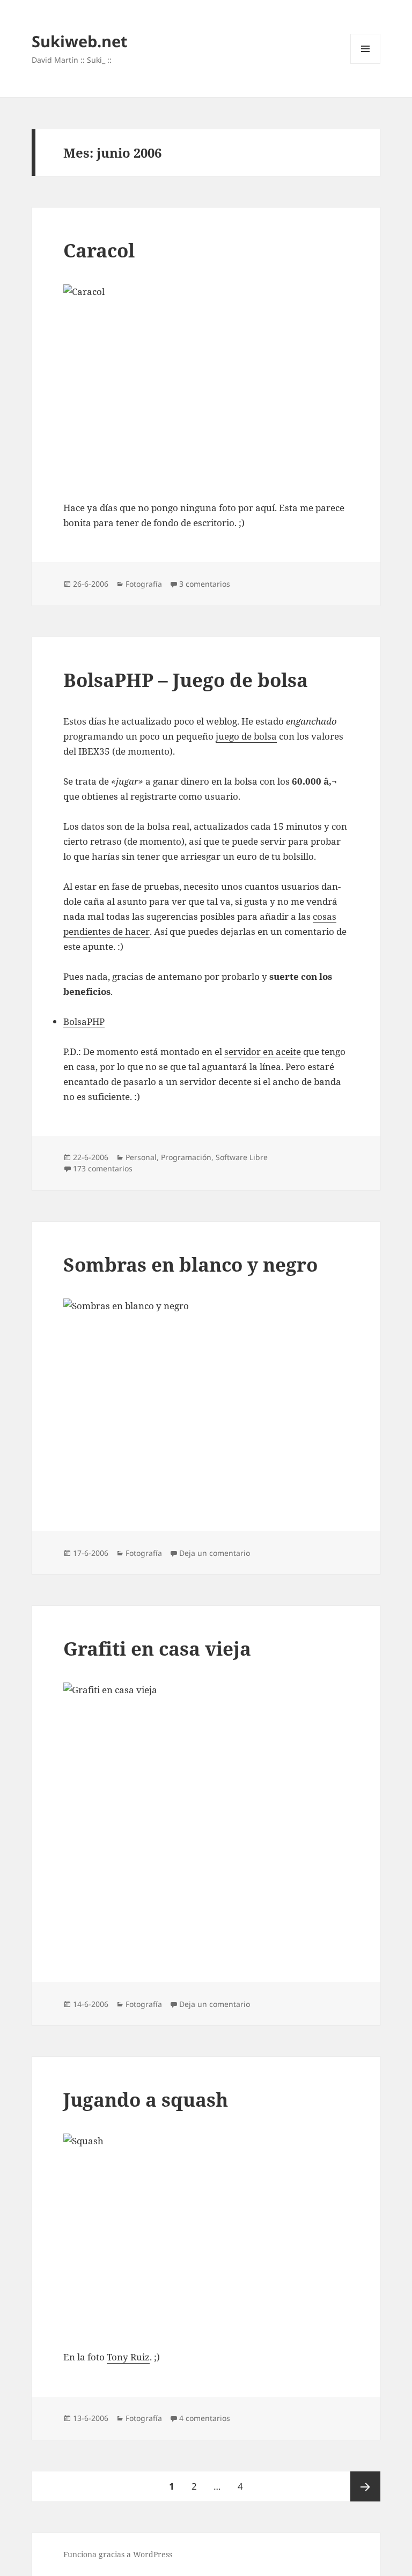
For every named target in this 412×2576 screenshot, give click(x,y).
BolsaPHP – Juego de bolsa (186, 680)
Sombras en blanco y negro (190, 1264)
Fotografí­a (144, 584)
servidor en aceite (263, 1051)
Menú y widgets (366, 64)
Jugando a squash (146, 2099)
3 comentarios (205, 584)
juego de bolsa (246, 736)
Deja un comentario (215, 1553)
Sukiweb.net (80, 41)
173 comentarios (103, 1168)
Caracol (99, 250)
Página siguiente (365, 2486)
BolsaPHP (84, 1021)
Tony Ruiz (128, 2357)
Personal (141, 1157)
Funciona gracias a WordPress (118, 2554)
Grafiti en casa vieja (157, 1648)
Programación (186, 1157)
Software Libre (242, 1157)
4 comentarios (205, 2418)
